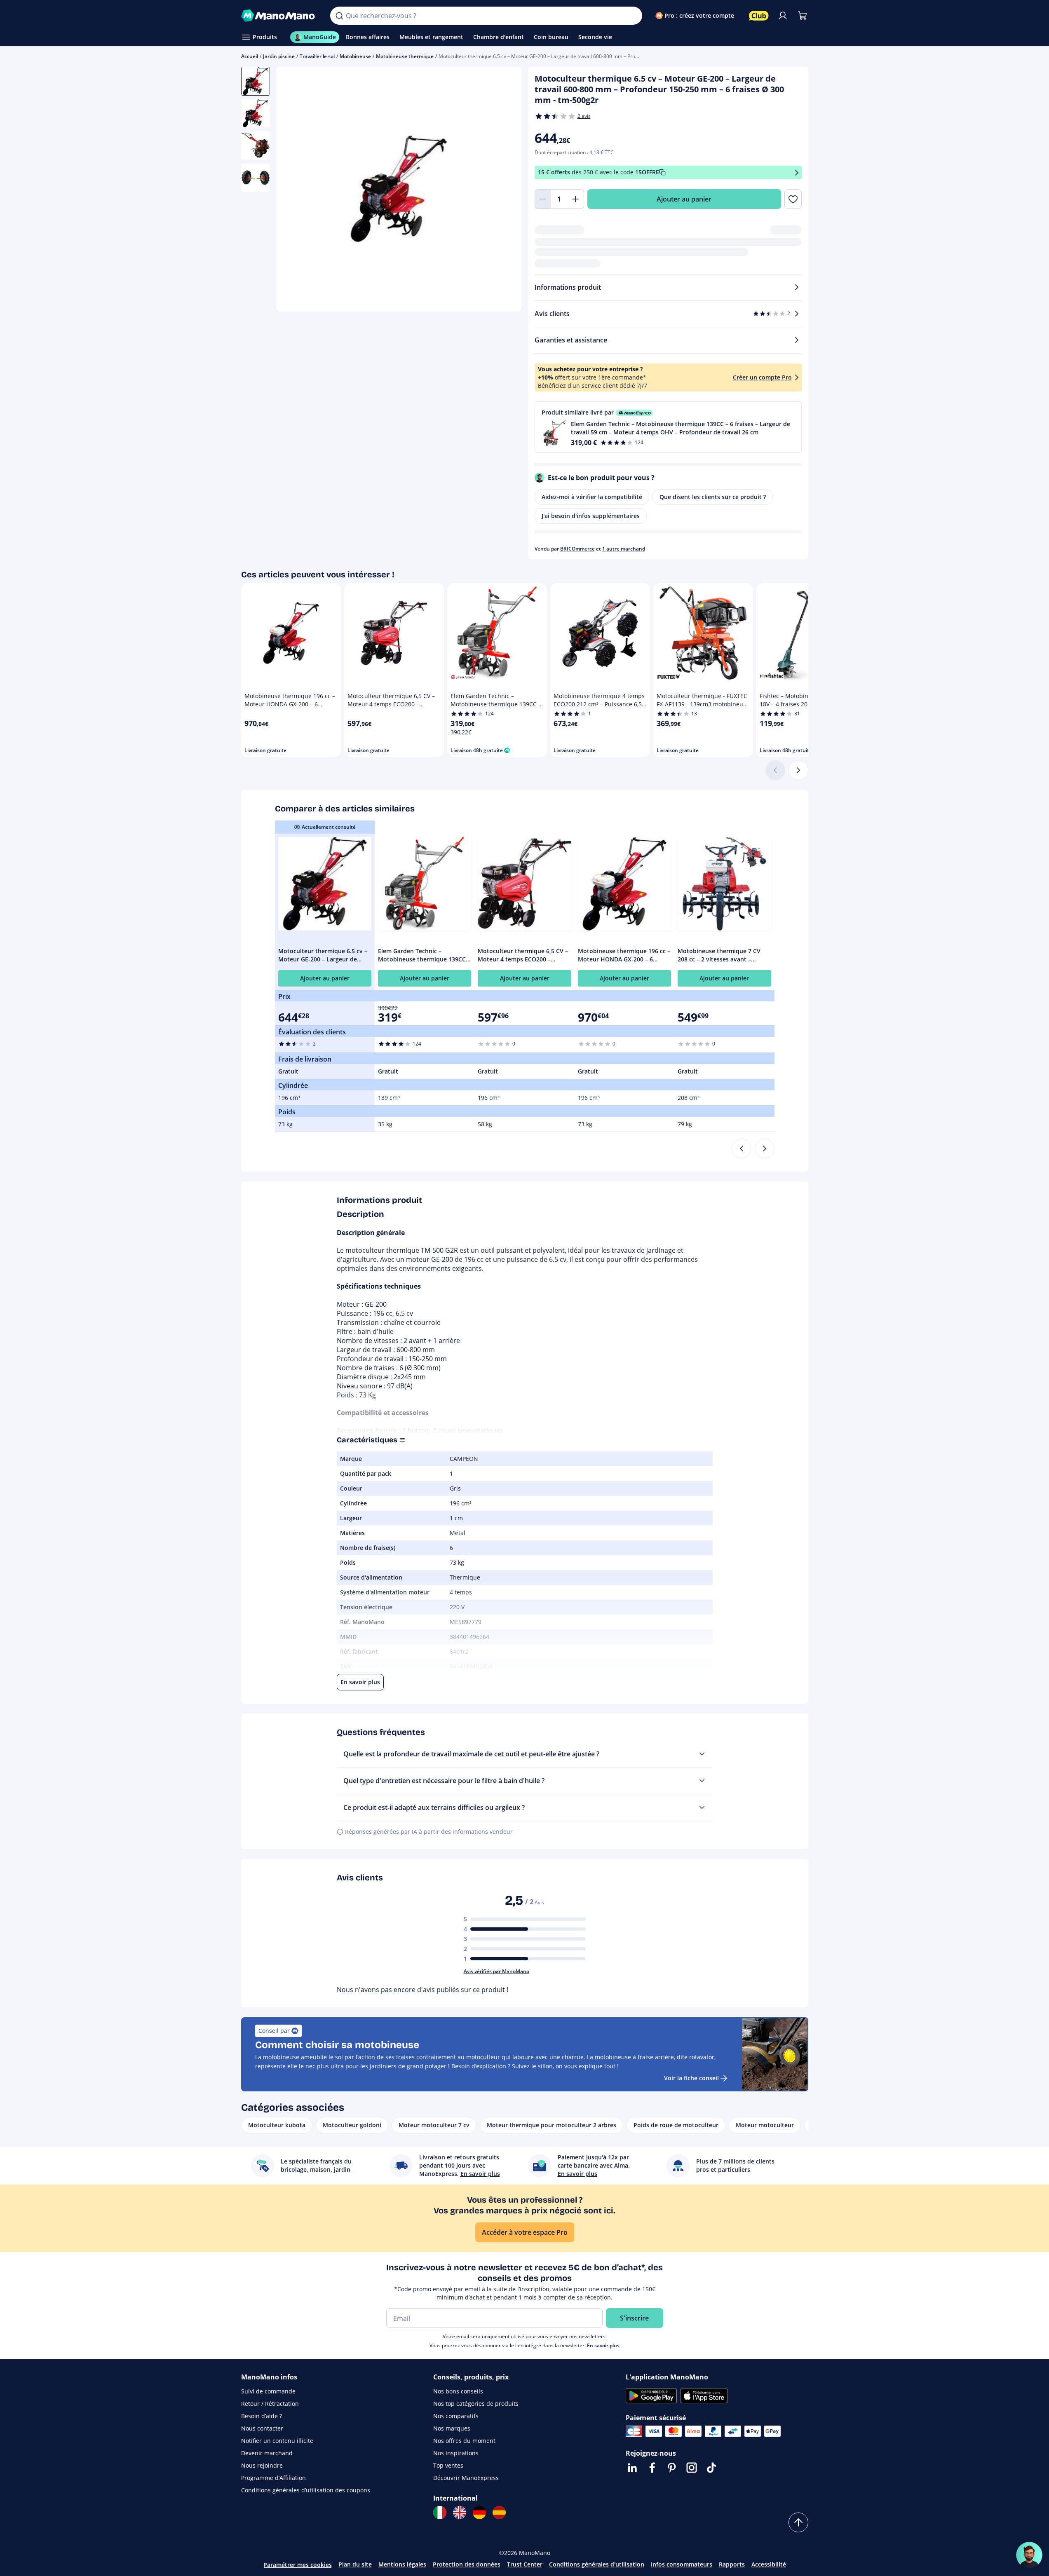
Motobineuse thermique (405, 56)
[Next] (765, 1149)
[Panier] (803, 16)
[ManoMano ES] (499, 2513)
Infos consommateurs (682, 2564)
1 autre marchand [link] (624, 549)
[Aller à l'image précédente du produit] (293, 190)
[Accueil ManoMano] (279, 16)
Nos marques (452, 2428)
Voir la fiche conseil (691, 2078)
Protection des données (467, 2564)
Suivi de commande (268, 2391)
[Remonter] (798, 2522)
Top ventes (448, 2465)
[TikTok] (711, 2468)
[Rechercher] (339, 16)
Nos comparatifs (456, 2416)
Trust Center (525, 2564)
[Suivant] (798, 770)
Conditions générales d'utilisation (597, 2564)
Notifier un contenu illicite (277, 2441)
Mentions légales (402, 2564)
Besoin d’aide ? (262, 2416)
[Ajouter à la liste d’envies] (793, 199)
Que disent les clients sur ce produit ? (713, 497)
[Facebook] (652, 2468)
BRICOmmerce (577, 549)
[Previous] (742, 1149)
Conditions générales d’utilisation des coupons (306, 2490)
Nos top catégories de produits (476, 2404)
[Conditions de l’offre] (797, 172)
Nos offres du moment (464, 2441)
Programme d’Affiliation (273, 2478)
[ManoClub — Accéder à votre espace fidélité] (759, 16)
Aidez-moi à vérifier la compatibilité (592, 497)
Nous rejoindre (262, 2465)
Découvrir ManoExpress (466, 2478)
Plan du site (355, 2564)
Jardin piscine (279, 56)
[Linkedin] (632, 2468)
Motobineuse (355, 56)
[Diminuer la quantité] (543, 199)
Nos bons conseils (458, 2391)
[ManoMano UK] (460, 2513)
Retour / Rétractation (270, 2404)
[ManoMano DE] (479, 2513)
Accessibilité (769, 2564)
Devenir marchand (267, 2453)
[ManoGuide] (1029, 2555)
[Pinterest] (672, 2468)
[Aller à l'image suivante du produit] (505, 190)
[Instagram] (692, 2468)
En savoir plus (603, 2345)
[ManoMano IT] (440, 2513)
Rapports (732, 2564)
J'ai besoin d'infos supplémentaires (591, 516)
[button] (668, 427)
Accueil (250, 56)
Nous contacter (262, 2428)
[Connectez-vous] (783, 16)
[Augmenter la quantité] (576, 199)
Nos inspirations (456, 2453)
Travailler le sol (317, 56)
